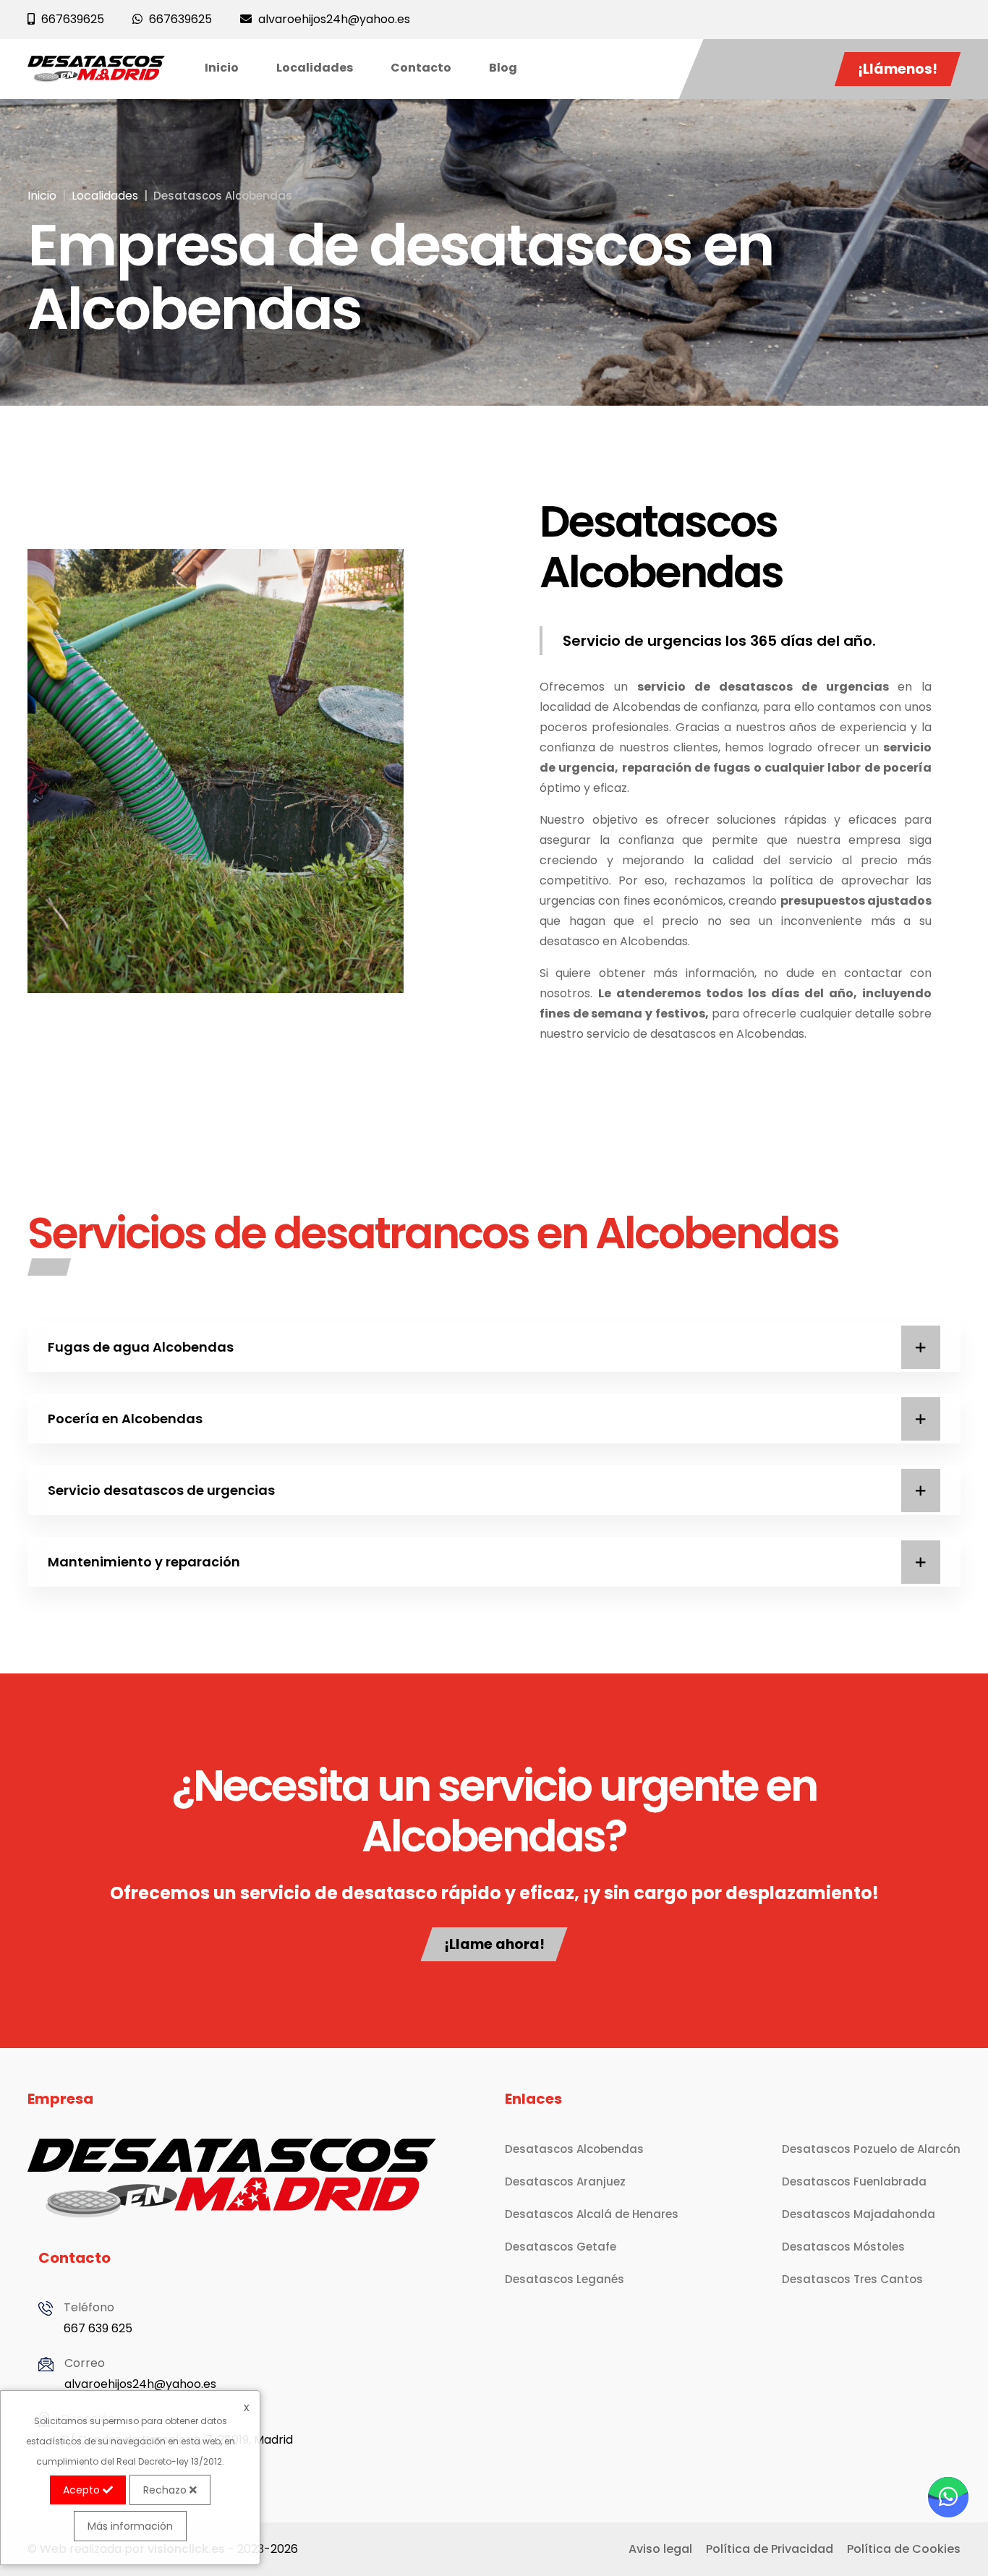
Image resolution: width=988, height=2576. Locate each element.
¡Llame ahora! (494, 1944)
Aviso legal (660, 2549)
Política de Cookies (904, 2549)
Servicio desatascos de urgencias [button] (161, 1490)
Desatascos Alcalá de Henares (592, 2214)
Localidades (315, 68)
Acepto (83, 2490)
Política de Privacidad (770, 2549)
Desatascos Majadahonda (859, 2214)
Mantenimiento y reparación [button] (144, 1562)
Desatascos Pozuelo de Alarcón (871, 2149)
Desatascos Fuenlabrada (854, 2182)
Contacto (421, 68)
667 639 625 (98, 2328)
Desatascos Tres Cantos (852, 2279)
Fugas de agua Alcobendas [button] (141, 1347)
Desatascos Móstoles (843, 2247)
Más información (130, 2526)
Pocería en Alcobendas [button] (125, 1419)
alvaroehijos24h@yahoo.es (140, 2384)
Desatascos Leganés (565, 2279)
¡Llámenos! (898, 69)
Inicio (222, 68)
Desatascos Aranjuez (565, 2182)
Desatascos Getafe (561, 2247)
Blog (503, 68)
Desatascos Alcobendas (574, 2149)
